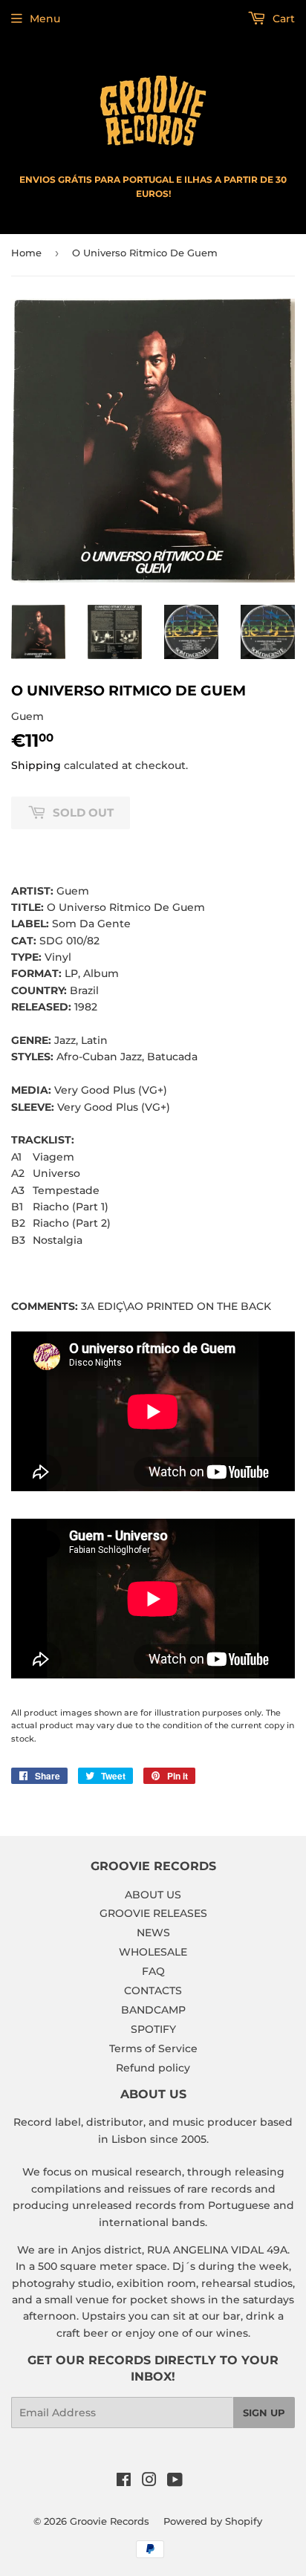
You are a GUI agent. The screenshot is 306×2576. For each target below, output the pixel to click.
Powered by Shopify (213, 2521)
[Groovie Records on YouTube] (175, 2482)
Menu (45, 19)
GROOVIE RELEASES (153, 1913)
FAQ (153, 1971)
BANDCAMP (153, 2010)
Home (26, 253)
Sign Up (264, 2413)
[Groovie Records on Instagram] (149, 2482)
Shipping (36, 765)
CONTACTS (153, 1991)
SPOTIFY (153, 2029)
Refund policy (153, 2068)
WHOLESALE (153, 1952)
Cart (282, 19)
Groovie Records (110, 2521)
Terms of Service (153, 2048)
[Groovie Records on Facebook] (124, 2482)
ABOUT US (153, 1895)
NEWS (153, 1933)
